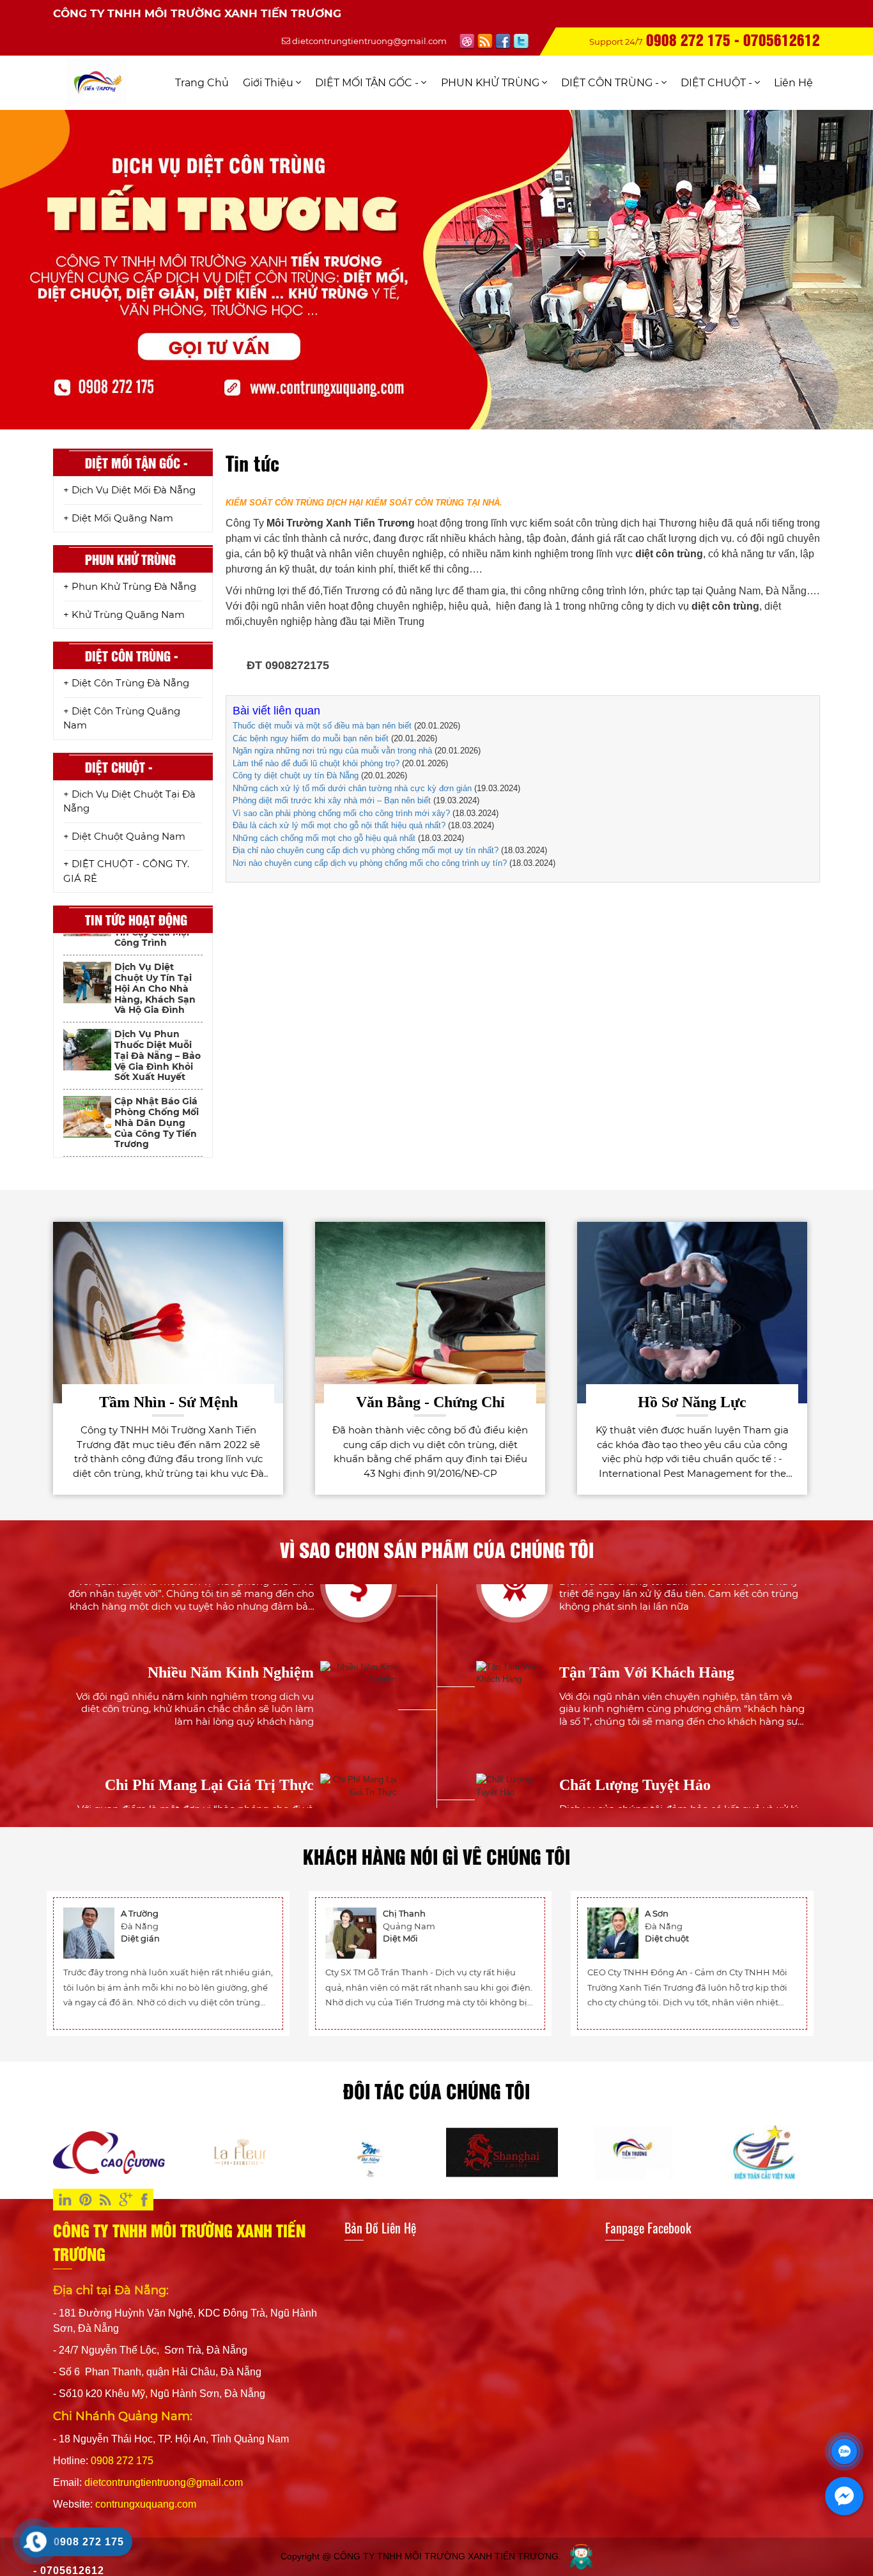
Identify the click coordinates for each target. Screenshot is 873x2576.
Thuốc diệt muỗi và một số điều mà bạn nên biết (322, 726)
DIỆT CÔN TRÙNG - (611, 83)
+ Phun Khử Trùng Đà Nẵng (130, 586)
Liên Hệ (793, 83)
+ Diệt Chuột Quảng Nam (124, 836)
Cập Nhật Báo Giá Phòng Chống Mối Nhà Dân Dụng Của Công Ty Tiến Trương (157, 1065)
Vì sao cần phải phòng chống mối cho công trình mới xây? (341, 813)
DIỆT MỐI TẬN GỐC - (368, 83)
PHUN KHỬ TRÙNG (491, 83)
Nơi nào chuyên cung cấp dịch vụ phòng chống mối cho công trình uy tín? (370, 863)
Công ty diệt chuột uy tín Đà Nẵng (296, 775)
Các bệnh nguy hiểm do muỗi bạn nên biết (311, 738)
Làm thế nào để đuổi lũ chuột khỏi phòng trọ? (316, 763)
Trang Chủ (202, 83)
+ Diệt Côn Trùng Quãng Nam (122, 718)
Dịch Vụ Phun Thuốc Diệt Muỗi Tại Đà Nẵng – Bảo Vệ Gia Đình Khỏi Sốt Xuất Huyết (158, 998)
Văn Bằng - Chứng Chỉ (430, 1402)
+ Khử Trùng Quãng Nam (124, 614)
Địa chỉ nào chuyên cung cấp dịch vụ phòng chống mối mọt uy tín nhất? (366, 850)
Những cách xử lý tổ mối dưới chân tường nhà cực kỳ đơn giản (352, 788)
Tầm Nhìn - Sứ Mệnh (168, 1402)
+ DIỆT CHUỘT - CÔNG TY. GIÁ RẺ (126, 871)
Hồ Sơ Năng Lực (692, 1402)
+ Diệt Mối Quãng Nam (118, 518)
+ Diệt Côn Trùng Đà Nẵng (126, 683)
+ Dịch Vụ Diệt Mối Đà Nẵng (129, 490)
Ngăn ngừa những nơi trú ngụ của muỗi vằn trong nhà (332, 751)
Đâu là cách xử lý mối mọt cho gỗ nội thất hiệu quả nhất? (339, 825)
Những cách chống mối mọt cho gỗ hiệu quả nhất (324, 838)
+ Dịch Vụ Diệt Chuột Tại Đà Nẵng (129, 801)
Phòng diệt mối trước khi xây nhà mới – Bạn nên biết (332, 800)
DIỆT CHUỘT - (718, 83)
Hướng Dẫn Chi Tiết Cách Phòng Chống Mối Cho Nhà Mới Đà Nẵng (156, 1127)
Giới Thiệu (269, 83)
